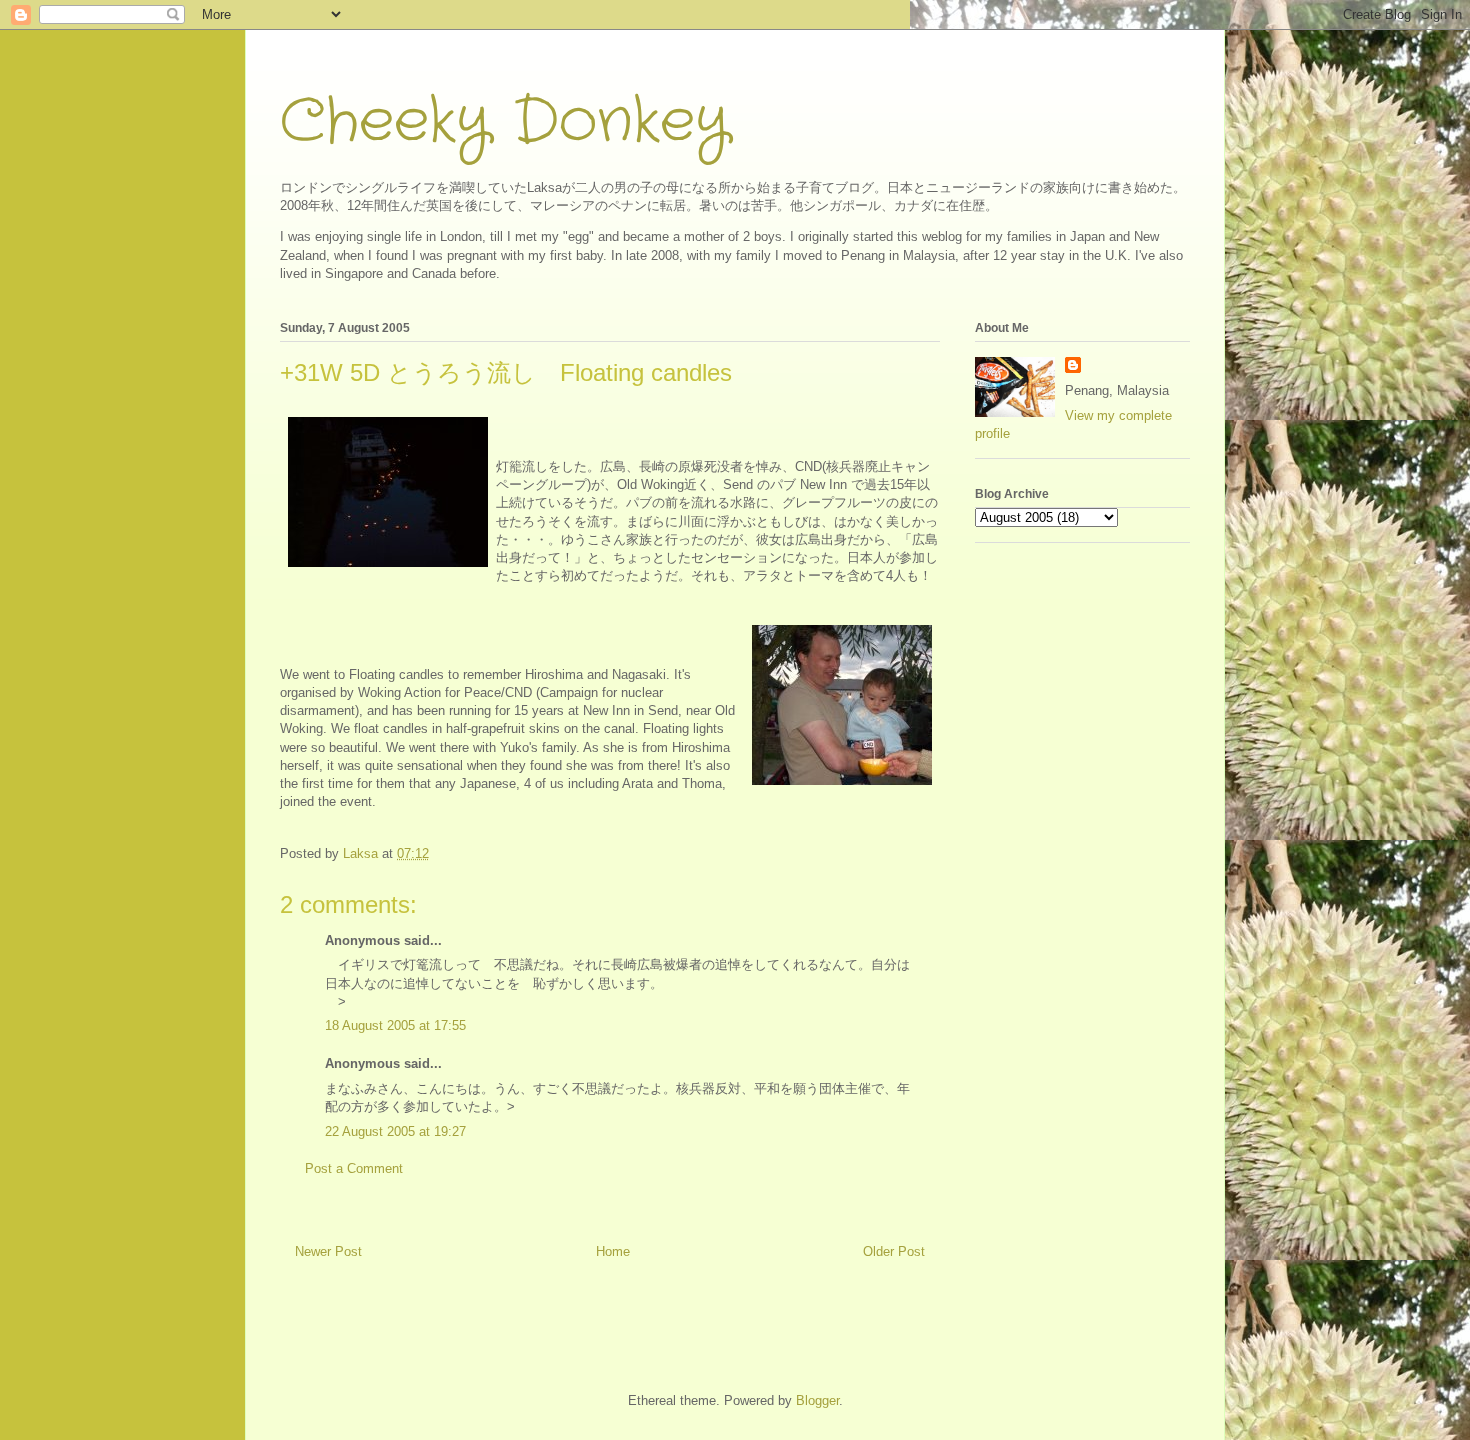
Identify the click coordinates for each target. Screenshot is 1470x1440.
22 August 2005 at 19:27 (395, 1131)
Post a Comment (354, 1168)
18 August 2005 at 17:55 (395, 1025)
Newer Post (328, 1251)
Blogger (817, 1400)
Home (613, 1251)
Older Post (894, 1251)
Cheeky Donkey (504, 122)
